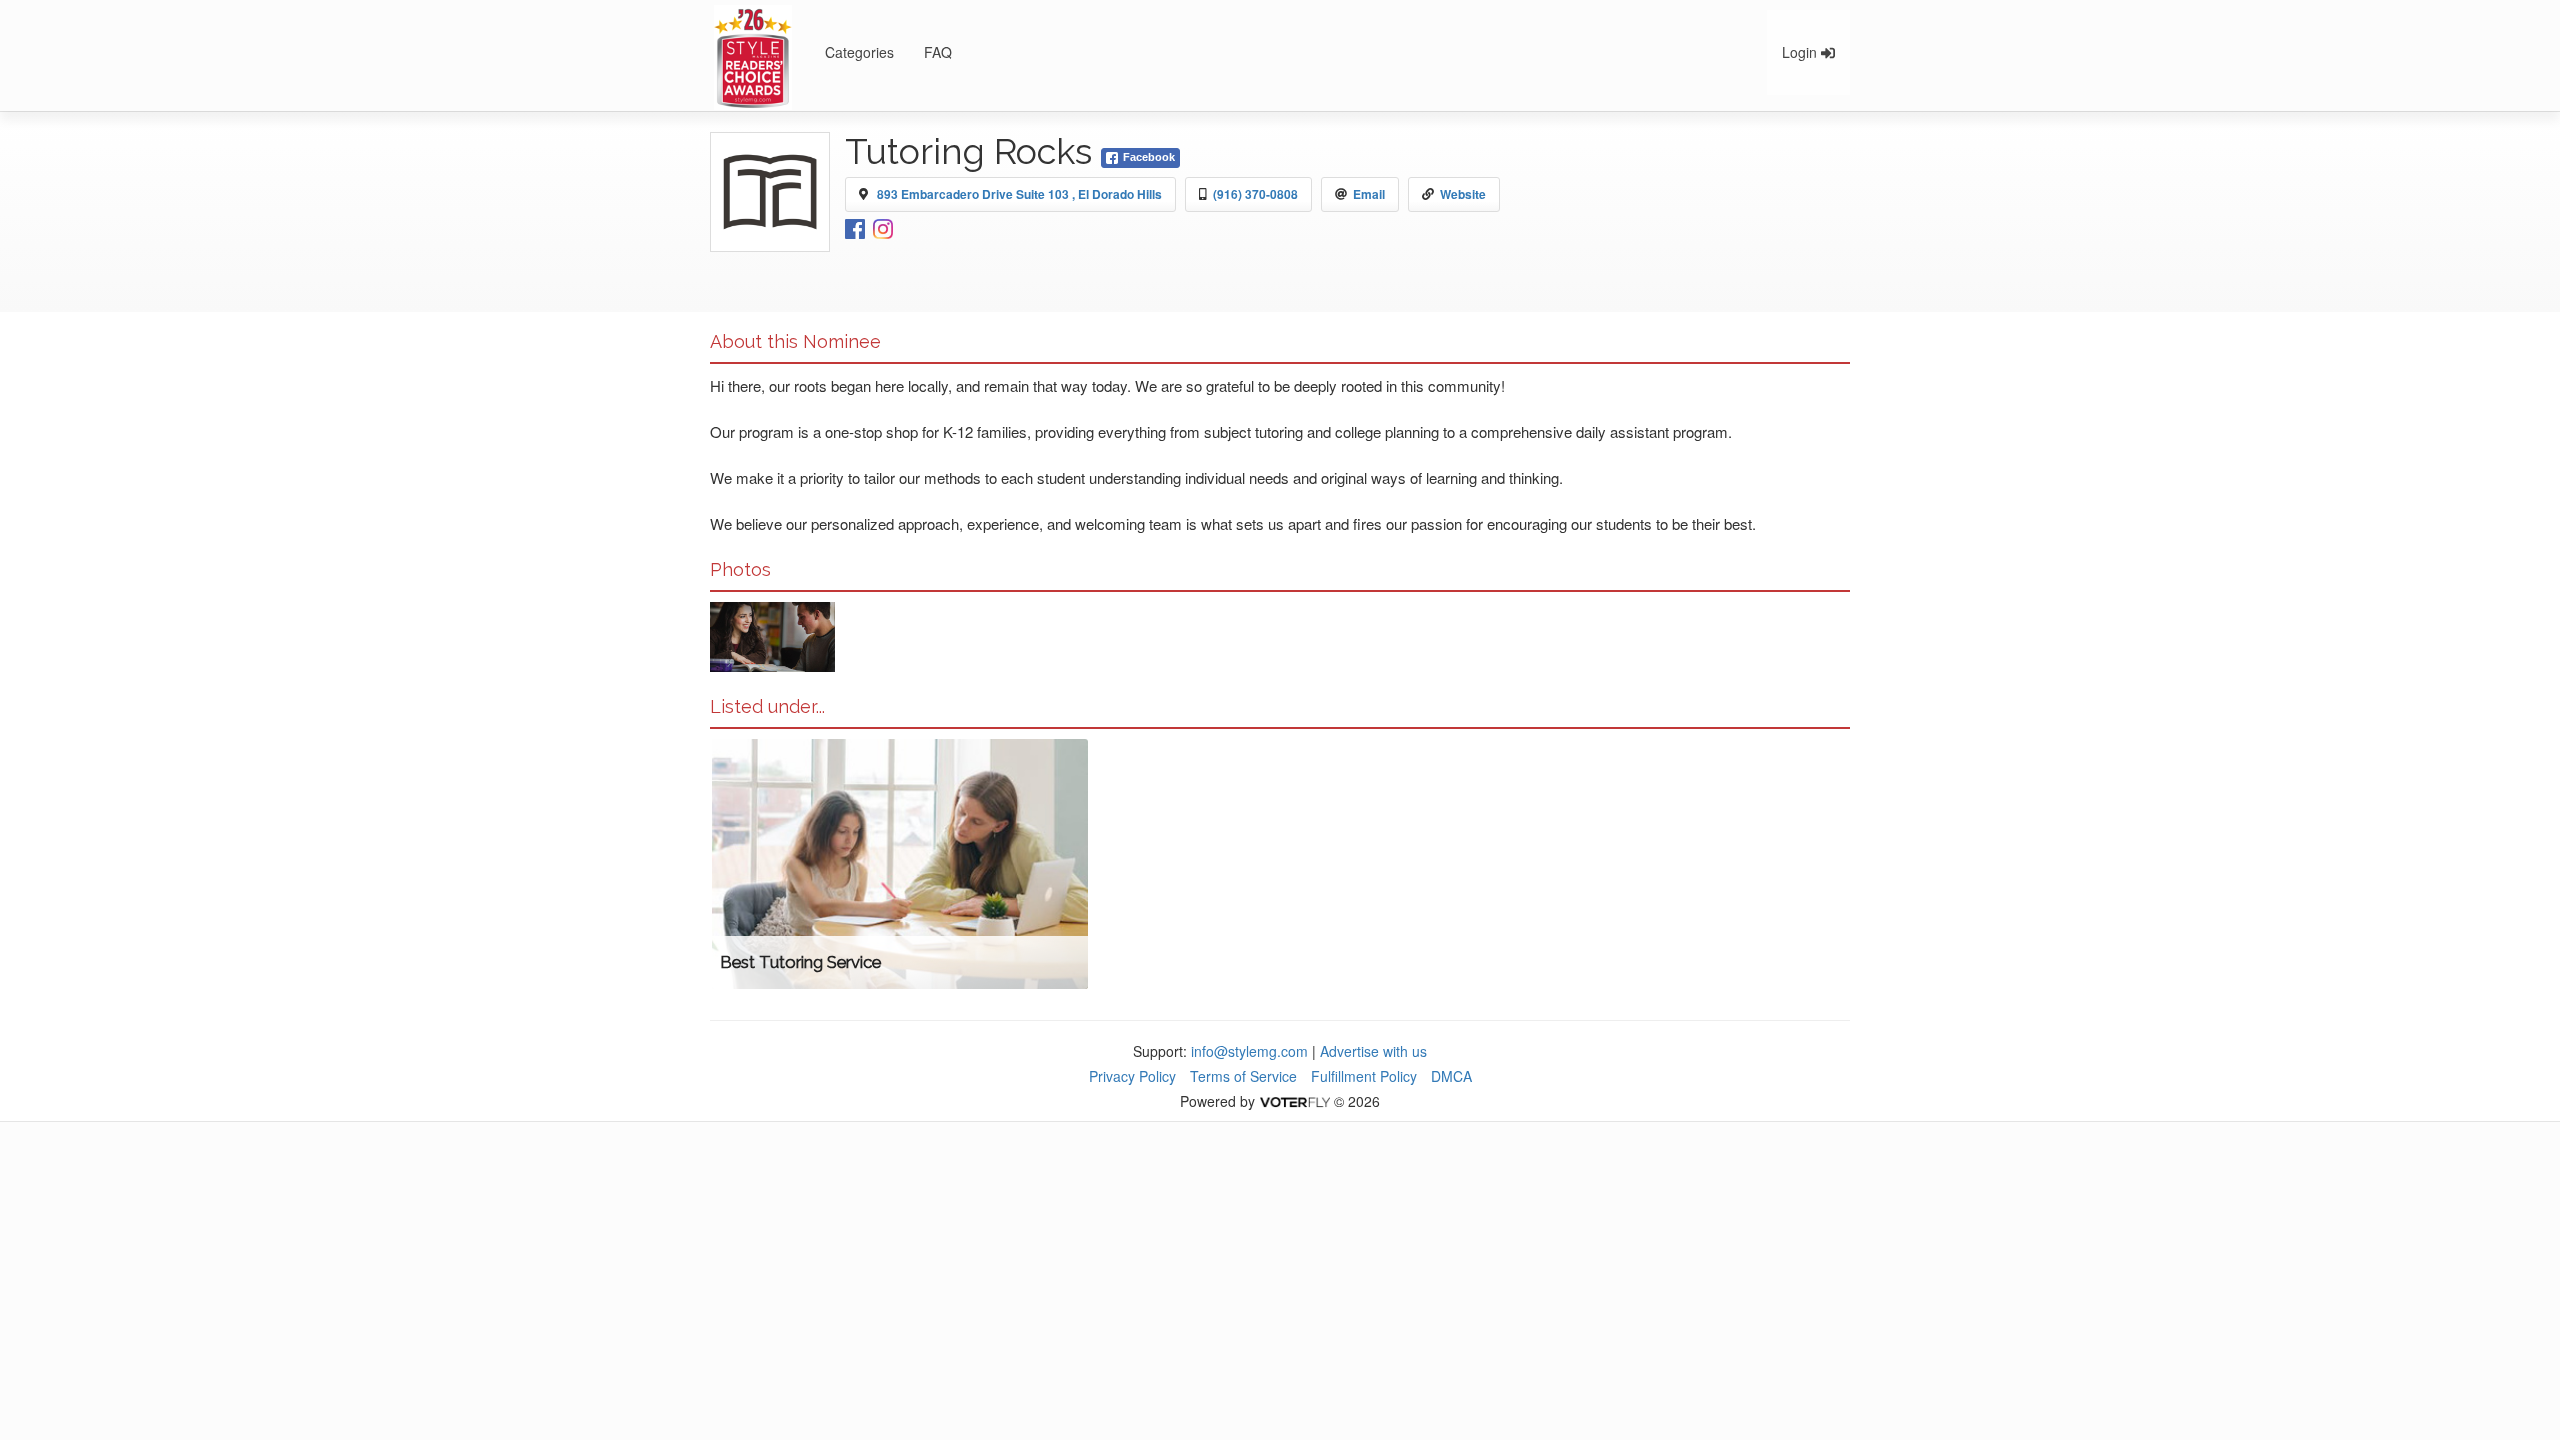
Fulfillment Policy (1364, 1076)
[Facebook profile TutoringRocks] (855, 227)
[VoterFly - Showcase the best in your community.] (1294, 1101)
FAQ (938, 52)
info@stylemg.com (1249, 1051)
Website (1463, 194)
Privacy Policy (1132, 1076)
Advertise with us (1373, 1051)
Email (1369, 194)
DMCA (1451, 1076)
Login (1801, 52)
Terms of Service (1243, 1076)
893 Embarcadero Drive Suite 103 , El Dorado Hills (1019, 194)
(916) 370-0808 (1255, 194)
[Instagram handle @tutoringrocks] (883, 227)
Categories (859, 52)
